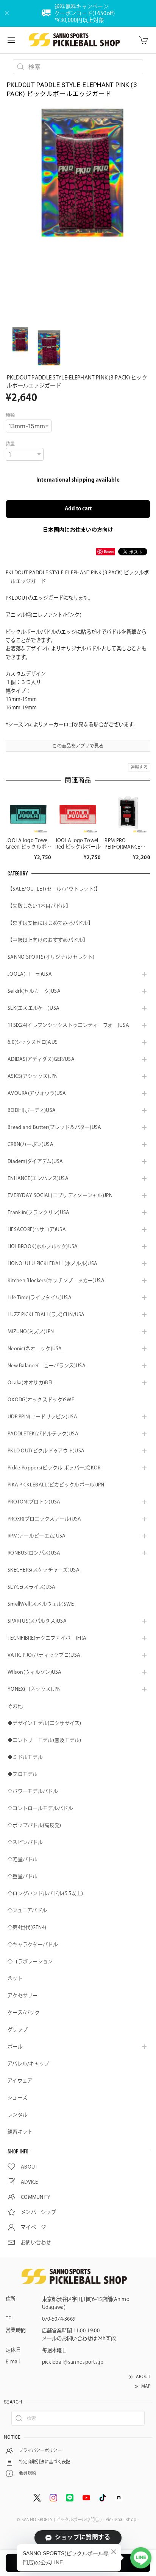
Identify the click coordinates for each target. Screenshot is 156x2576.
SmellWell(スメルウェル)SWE (41, 1604)
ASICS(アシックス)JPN (33, 1076)
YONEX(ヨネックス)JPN (34, 1689)
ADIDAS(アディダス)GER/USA (41, 1059)
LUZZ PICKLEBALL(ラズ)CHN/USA (46, 1314)
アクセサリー (23, 1995)
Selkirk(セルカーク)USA (34, 991)
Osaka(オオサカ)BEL (31, 1383)
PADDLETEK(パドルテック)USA (43, 1434)
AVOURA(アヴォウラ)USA (37, 1093)
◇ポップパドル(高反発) (34, 1825)
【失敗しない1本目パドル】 (39, 906)
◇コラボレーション (30, 1961)
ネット (15, 1978)
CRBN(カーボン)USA (30, 1144)
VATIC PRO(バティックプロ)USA (44, 1655)
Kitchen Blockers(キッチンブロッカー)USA (56, 1280)
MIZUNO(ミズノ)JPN (31, 1332)
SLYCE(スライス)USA (31, 1587)
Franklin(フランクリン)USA (39, 1212)
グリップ (18, 2030)
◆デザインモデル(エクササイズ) (44, 1723)
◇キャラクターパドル (33, 1944)
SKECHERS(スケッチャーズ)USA (44, 1570)
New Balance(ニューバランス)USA (47, 1366)
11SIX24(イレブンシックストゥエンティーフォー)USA (68, 1025)
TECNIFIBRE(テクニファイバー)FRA (47, 1638)
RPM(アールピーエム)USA (37, 1536)
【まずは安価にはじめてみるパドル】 (50, 923)
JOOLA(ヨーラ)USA (30, 974)
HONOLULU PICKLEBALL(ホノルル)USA (52, 1263)
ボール (15, 2047)
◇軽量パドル (23, 1859)
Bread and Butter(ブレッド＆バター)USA (55, 1127)
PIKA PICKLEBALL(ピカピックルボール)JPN (56, 1485)
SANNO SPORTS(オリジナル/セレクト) (51, 957)
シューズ (17, 2098)
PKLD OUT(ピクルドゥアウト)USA (46, 1451)
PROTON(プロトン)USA (34, 1502)
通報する (139, 767)
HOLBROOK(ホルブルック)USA (43, 1246)
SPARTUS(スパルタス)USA (37, 1621)
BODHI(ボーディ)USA (32, 1110)
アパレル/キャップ (29, 2064)
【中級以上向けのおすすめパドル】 (48, 940)
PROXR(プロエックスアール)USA (44, 1519)
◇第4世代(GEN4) (27, 1927)
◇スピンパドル (25, 1842)
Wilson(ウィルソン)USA (35, 1672)
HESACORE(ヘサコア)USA (37, 1229)
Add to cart (78, 509)
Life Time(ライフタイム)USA (40, 1297)
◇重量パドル (23, 1876)
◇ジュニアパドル (27, 1910)
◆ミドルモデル (25, 1757)
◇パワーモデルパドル (33, 1791)
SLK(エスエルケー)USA (34, 1008)
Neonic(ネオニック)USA (35, 1349)
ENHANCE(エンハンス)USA (38, 1178)
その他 (15, 1706)
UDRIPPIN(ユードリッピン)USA (42, 1417)
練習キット (20, 2132)
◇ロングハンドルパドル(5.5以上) (45, 1893)
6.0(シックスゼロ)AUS (33, 1042)
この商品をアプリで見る (78, 746)
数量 (10, 443)
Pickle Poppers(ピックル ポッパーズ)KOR (54, 1468)
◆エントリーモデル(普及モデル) (44, 1740)
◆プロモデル (23, 1774)
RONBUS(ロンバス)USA (34, 1553)
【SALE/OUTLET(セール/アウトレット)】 (54, 889)
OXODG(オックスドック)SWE (41, 1400)
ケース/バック (24, 2012)
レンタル (18, 2115)
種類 (10, 415)
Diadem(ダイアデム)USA (35, 1161)
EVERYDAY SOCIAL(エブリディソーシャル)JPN (60, 1195)
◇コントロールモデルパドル (40, 1808)
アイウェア (20, 2081)
